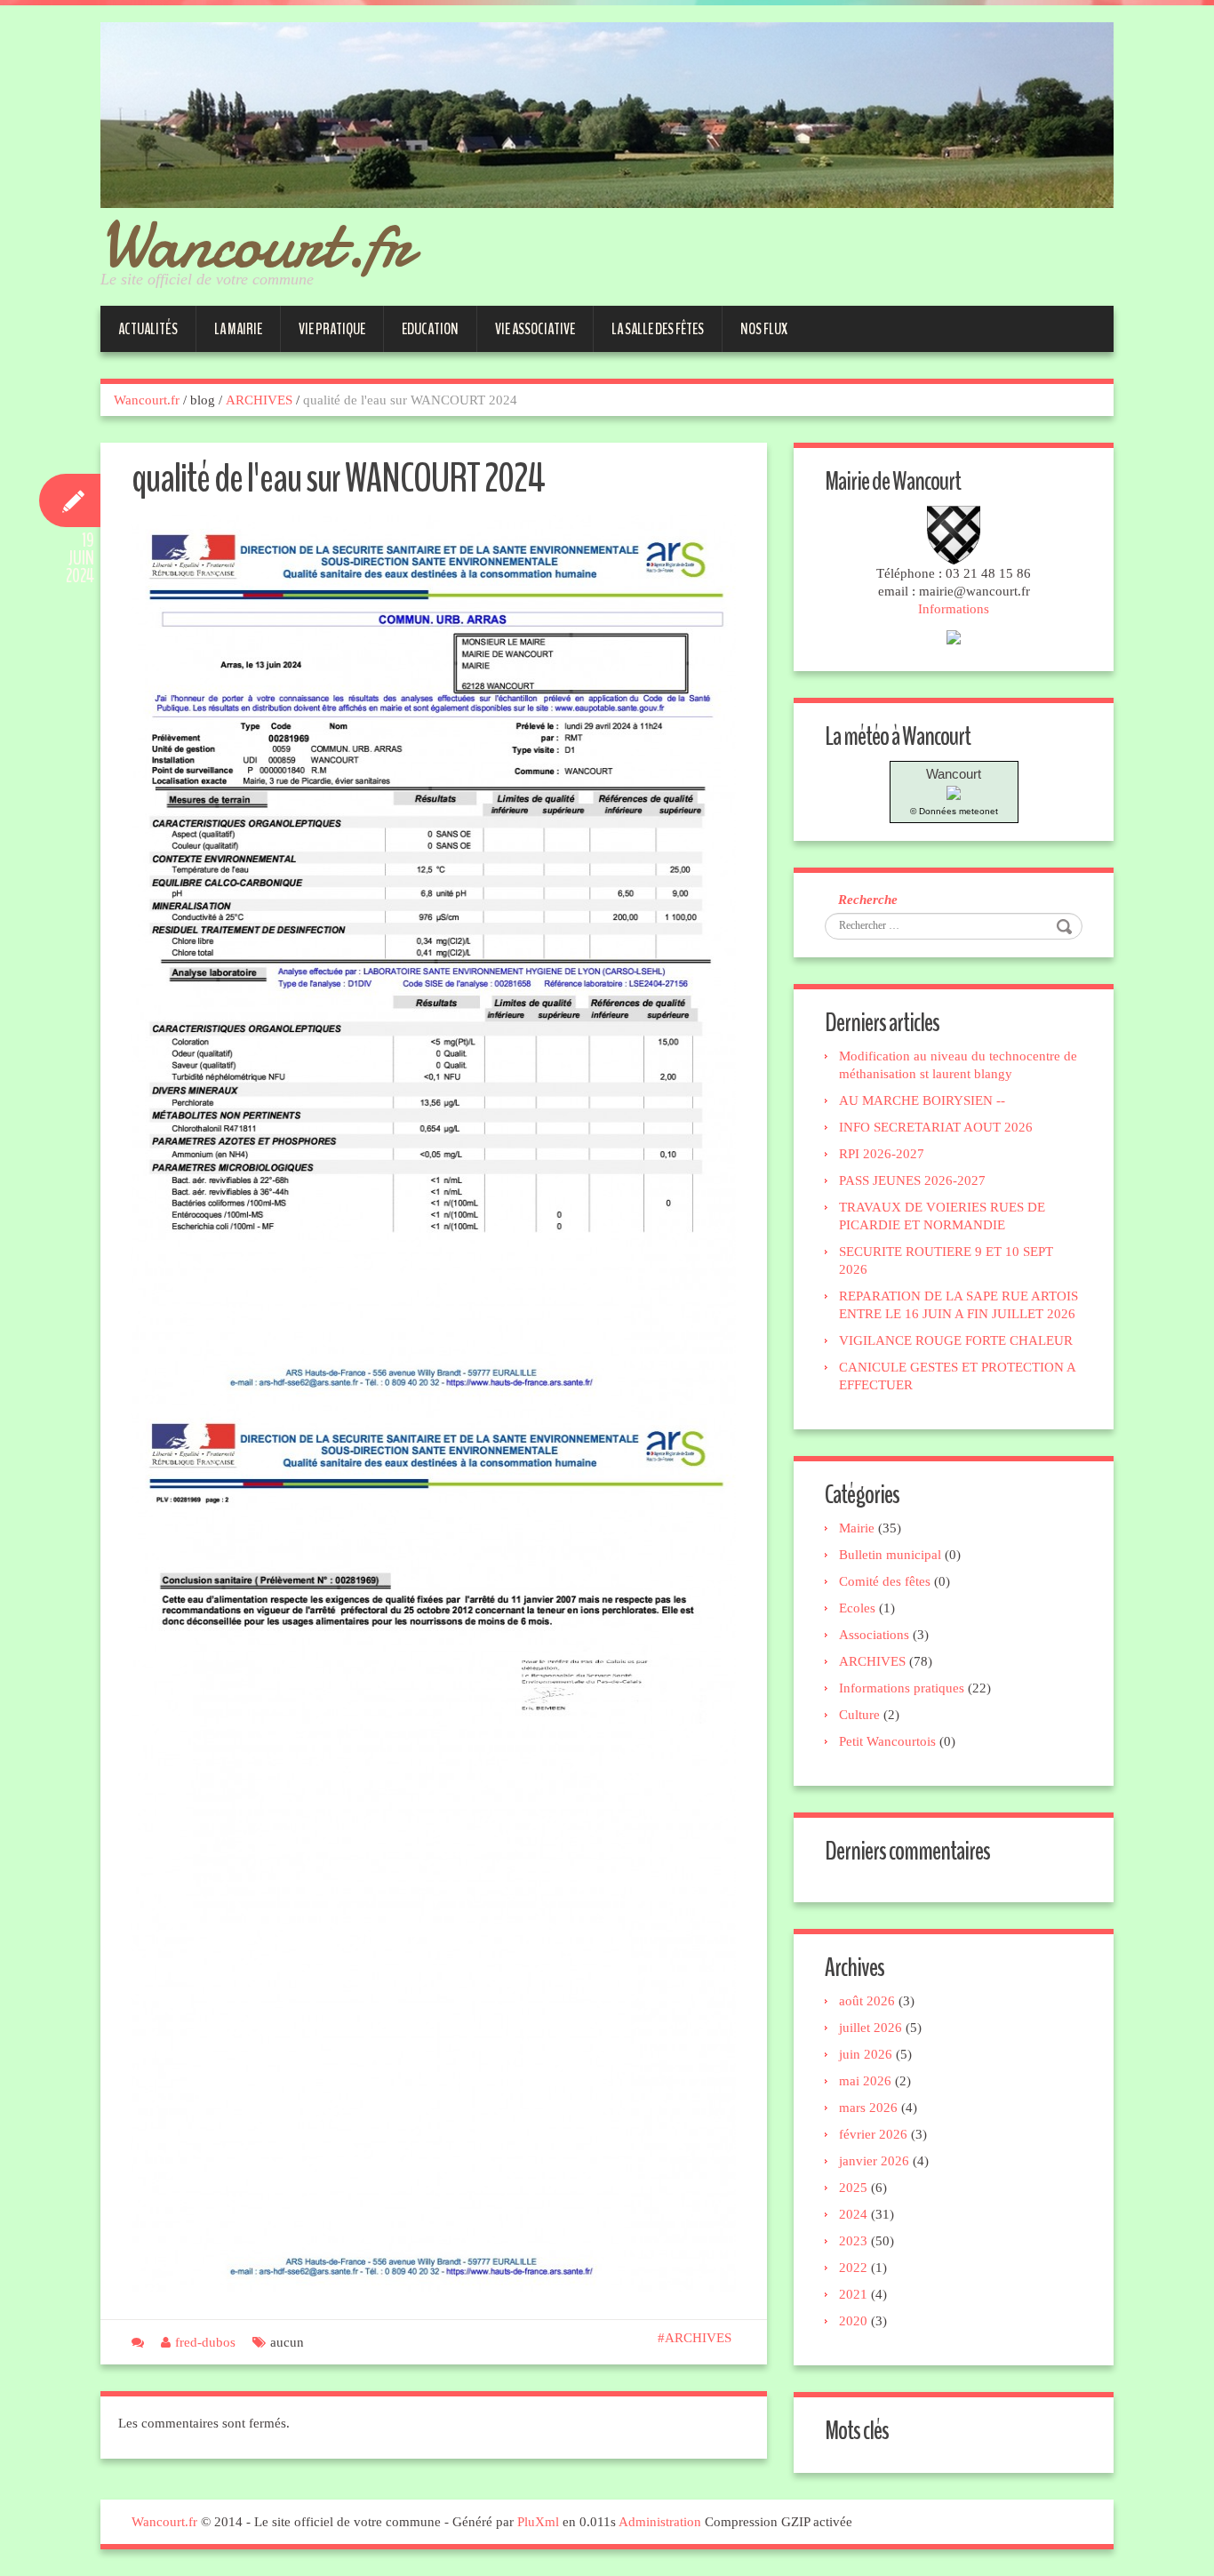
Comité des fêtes (885, 1581)
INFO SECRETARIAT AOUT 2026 (936, 1127)
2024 (853, 2214)
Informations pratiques (902, 1688)
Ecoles (857, 1608)
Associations (874, 1635)
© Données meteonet (954, 811)
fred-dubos (205, 2342)
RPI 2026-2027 (882, 1154)
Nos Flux (764, 329)
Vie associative (535, 329)
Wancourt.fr (256, 244)
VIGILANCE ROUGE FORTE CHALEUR (956, 1340)
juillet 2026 (871, 2028)
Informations (954, 609)
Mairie (857, 1528)
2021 (853, 2294)
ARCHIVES (259, 400)
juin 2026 (866, 2054)
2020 (853, 2321)
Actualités (148, 329)
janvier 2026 (874, 2161)
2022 (853, 2268)
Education (430, 329)
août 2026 (867, 2001)
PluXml (538, 2522)
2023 (853, 2241)
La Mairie (238, 329)
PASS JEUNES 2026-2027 (912, 1180)
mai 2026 (865, 2081)
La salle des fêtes (658, 329)
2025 (853, 2188)
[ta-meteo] (954, 792)
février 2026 (873, 2134)
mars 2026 (868, 2108)
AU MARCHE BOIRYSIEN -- (922, 1100)
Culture (859, 1715)
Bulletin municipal (890, 1555)
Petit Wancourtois (887, 1741)
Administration (660, 2522)
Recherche (868, 900)
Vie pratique (332, 329)
